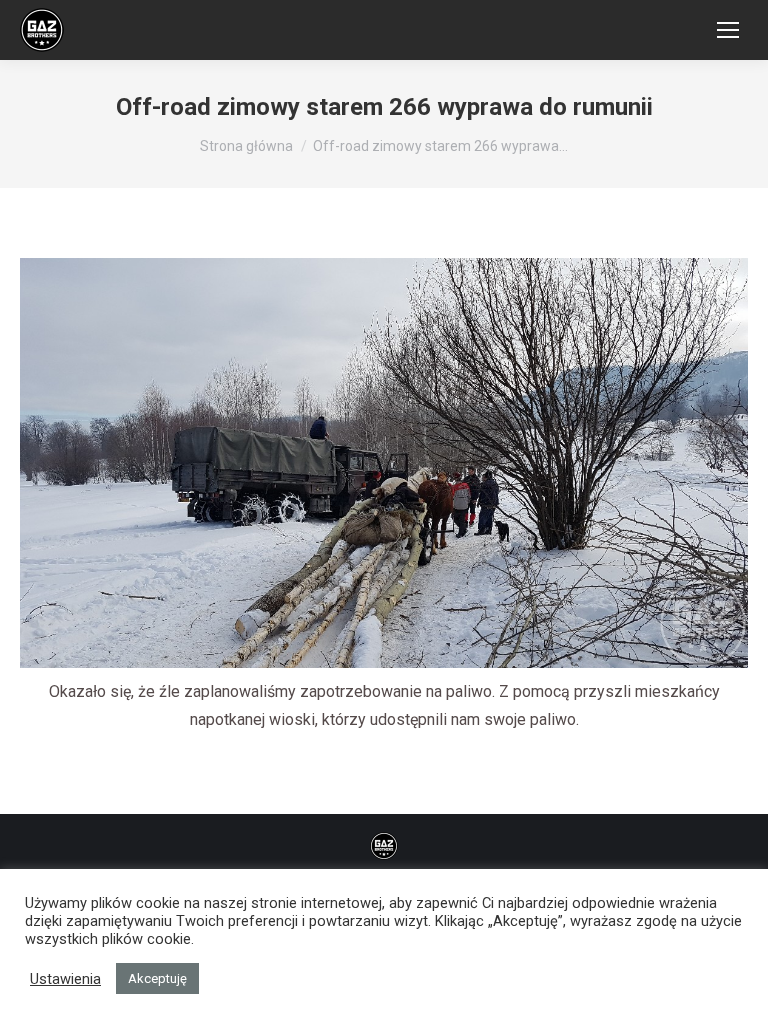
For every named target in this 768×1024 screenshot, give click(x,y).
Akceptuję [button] (157, 978)
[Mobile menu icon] (728, 30)
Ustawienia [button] (65, 979)
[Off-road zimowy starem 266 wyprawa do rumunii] (384, 463)
